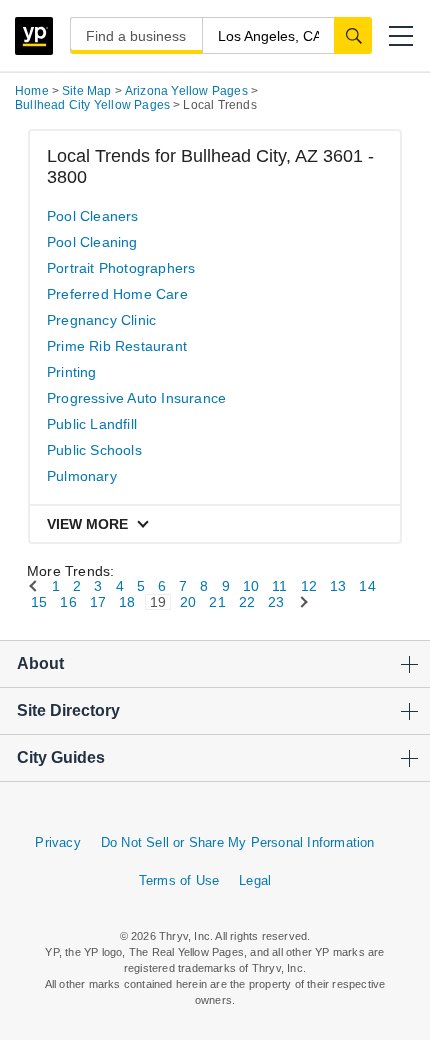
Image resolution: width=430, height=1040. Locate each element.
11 (279, 586)
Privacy (57, 842)
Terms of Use (179, 880)
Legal (255, 880)
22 (247, 602)
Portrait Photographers (121, 268)
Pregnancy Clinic (101, 320)
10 (251, 586)
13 (338, 586)
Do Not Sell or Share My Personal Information (238, 842)
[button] (401, 36)
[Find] (353, 35)
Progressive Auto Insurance (136, 398)
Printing (72, 372)
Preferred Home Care (117, 294)
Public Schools (94, 450)
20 (188, 602)
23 (276, 602)
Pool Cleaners (93, 216)
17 (98, 602)
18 (127, 602)
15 (39, 602)
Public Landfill (92, 424)
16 (68, 602)
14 (367, 586)
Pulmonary (82, 476)
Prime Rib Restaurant (117, 346)
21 (217, 602)
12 (309, 586)
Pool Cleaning (92, 242)
